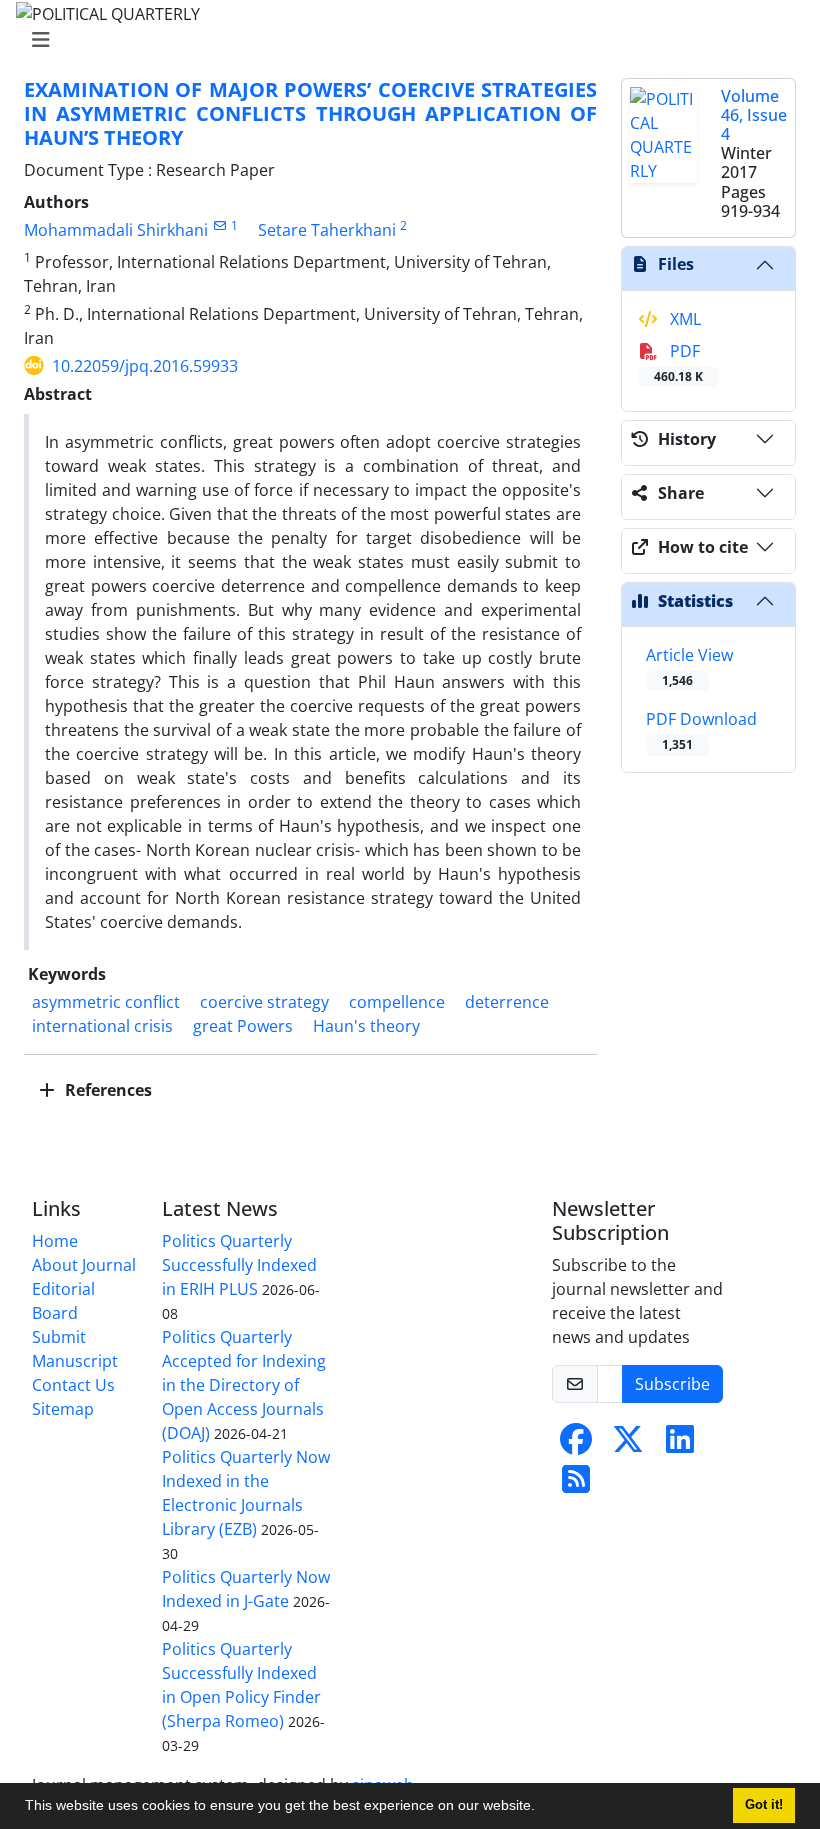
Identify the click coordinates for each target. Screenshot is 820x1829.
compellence (397, 1002)
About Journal (84, 1265)
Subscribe (672, 1384)
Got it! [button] (764, 1805)
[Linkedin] (680, 1445)
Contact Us (73, 1385)
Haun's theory (366, 1026)
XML (683, 319)
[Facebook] (576, 1445)
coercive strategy (264, 1002)
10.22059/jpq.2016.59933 (145, 366)
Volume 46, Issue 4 (754, 115)
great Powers (243, 1026)
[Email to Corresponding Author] (219, 225)
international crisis (102, 1026)
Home (55, 1241)
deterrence (507, 1002)
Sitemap (63, 1409)
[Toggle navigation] (404, 40)
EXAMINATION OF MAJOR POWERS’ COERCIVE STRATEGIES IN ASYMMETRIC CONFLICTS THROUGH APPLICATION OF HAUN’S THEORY (310, 113)
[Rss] (576, 1485)
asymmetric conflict (106, 1002)
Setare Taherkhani (327, 230)
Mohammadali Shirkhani (116, 230)
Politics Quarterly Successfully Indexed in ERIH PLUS (239, 1265)
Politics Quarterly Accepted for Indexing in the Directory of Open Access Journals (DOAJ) (244, 1385)
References (106, 1090)
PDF (678, 362)
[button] (542, 1808)
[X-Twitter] (628, 1445)
